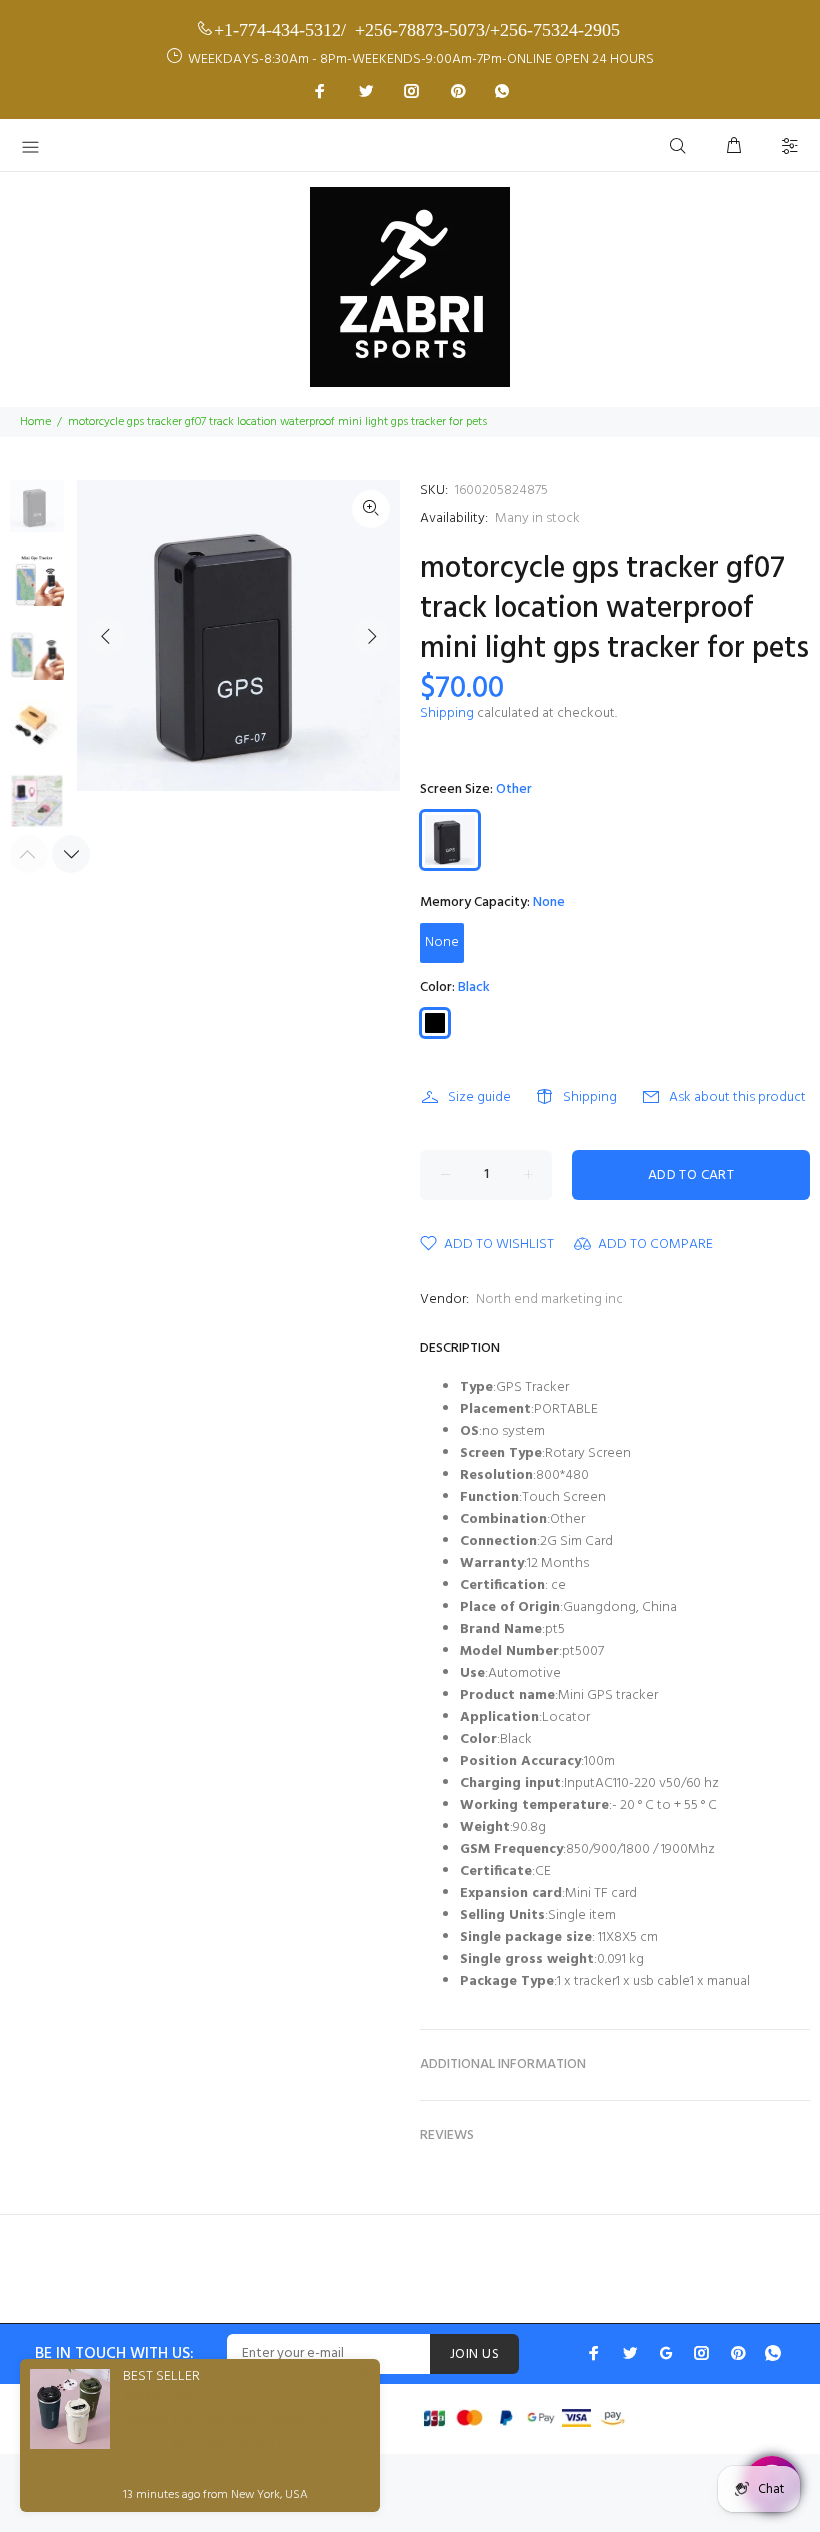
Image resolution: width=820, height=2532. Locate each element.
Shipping (447, 713)
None (442, 942)
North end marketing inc (549, 1299)
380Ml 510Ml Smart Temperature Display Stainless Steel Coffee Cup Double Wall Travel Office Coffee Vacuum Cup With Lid (227, 2432)
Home (35, 422)
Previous (106, 636)
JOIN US (474, 2354)
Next (371, 636)
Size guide (479, 1097)
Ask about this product (737, 1097)
